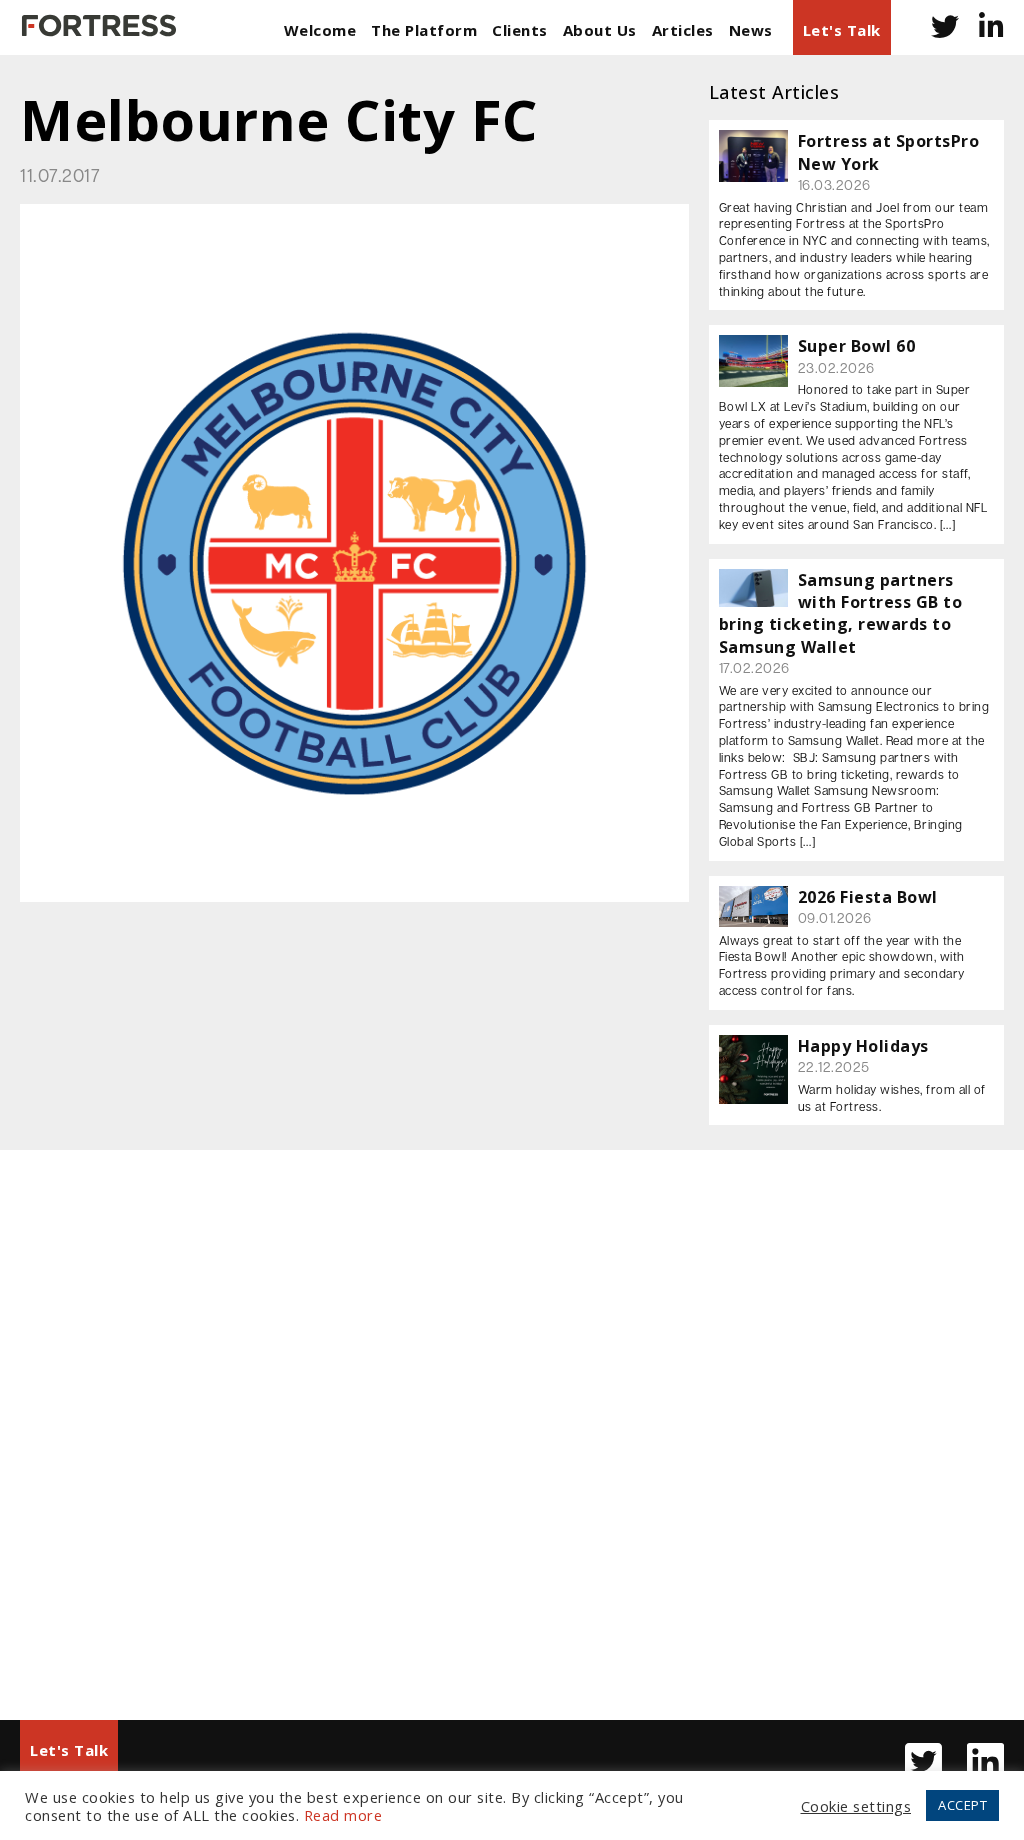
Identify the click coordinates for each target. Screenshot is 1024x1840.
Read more (343, 1815)
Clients (520, 30)
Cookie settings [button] (856, 1806)
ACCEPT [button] (962, 1805)
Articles (683, 30)
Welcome (320, 30)
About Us (600, 30)
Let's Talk (842, 30)
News (751, 30)
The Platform (424, 30)
